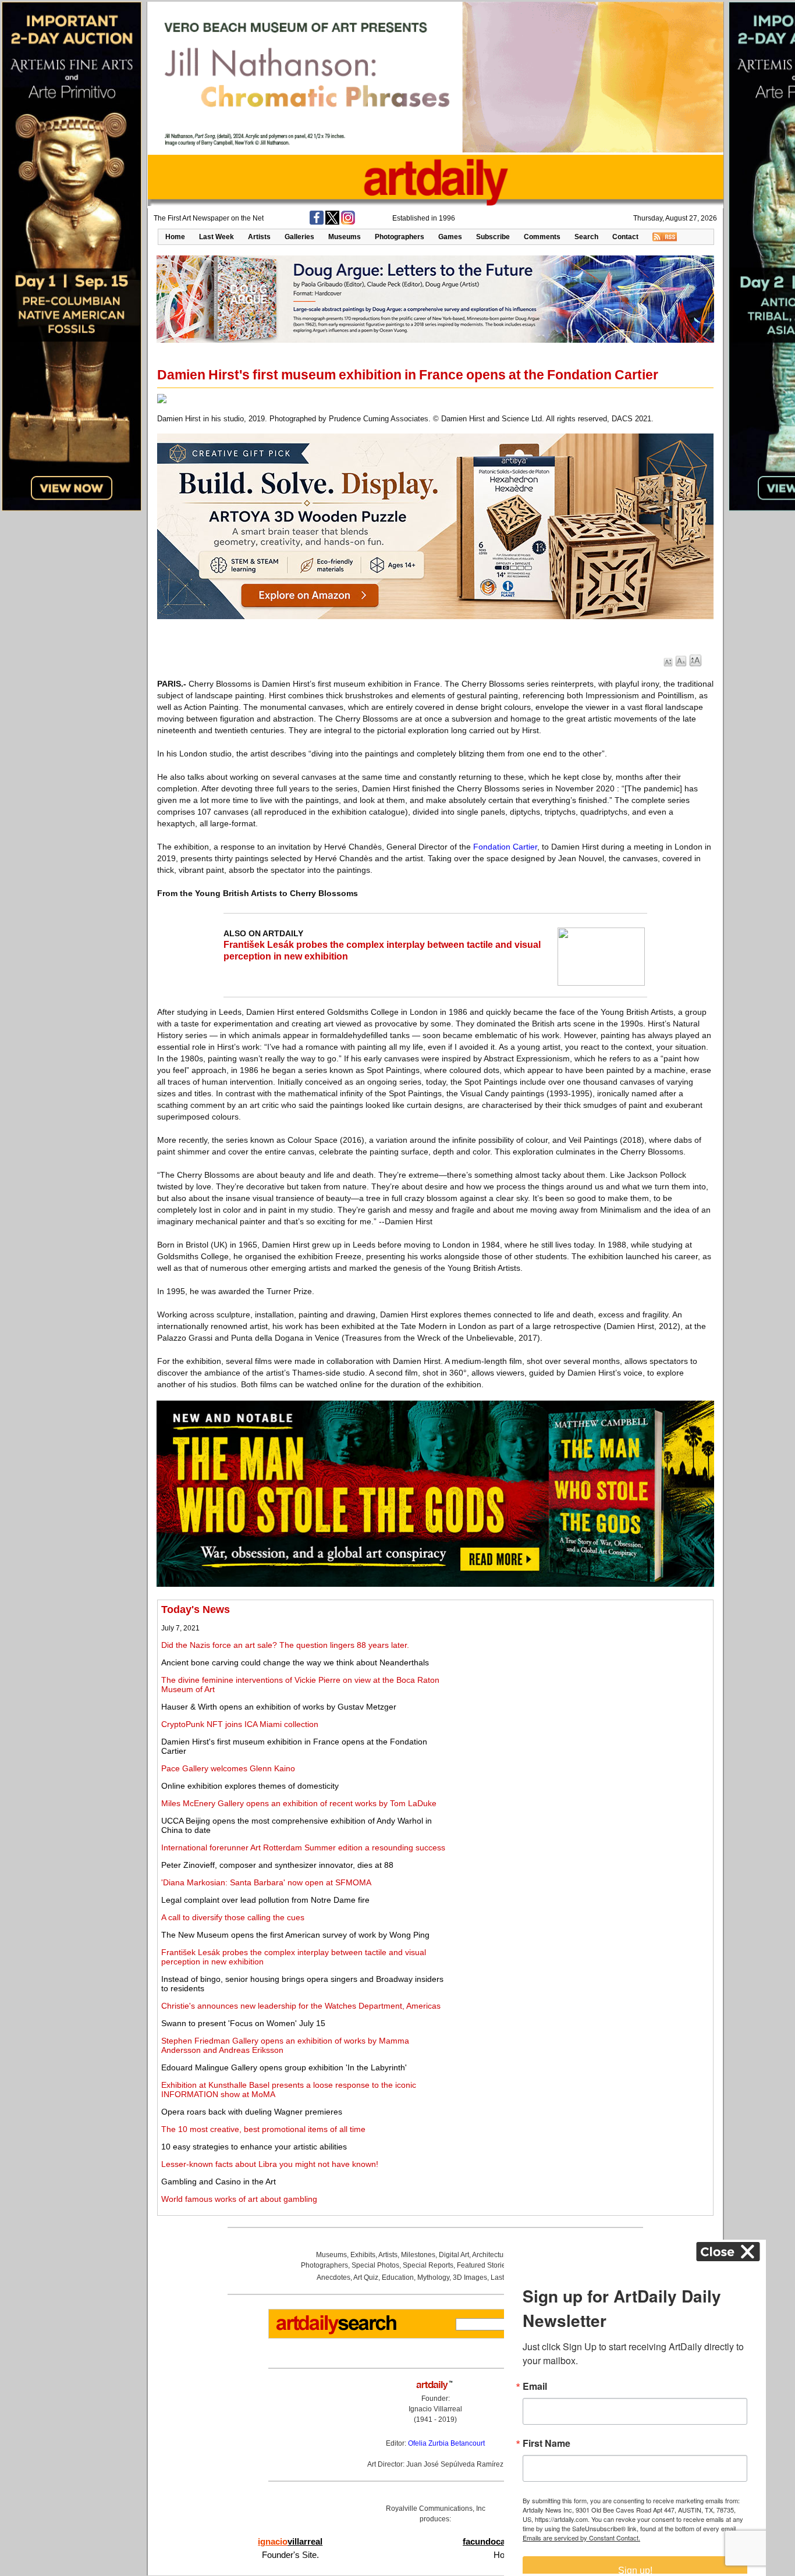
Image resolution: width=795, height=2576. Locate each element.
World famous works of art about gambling (239, 2199)
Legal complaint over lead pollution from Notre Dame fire (265, 1900)
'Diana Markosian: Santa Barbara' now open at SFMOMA (266, 1882)
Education (398, 2277)
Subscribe (493, 237)
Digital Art (454, 2255)
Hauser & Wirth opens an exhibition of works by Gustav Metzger (279, 1707)
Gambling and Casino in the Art (219, 2181)
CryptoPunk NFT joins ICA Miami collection (240, 1724)
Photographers (400, 237)
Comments (542, 237)
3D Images (470, 2277)
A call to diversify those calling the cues (233, 1917)
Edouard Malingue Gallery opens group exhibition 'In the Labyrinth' (284, 2067)
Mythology (433, 2277)
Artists (259, 237)
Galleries (299, 237)
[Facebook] (317, 222)
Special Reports (428, 2265)
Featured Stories (483, 2265)
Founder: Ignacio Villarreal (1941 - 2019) (435, 2409)
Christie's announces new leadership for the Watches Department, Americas (301, 2006)
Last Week (217, 237)
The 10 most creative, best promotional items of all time (263, 2129)
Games (450, 237)
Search (586, 237)
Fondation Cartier (505, 847)
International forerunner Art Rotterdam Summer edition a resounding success (303, 1847)
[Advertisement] (580, 1685)
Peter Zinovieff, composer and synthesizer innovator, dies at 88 (277, 1865)
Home (175, 237)
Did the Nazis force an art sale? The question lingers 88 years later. (285, 1645)
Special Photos (375, 2265)
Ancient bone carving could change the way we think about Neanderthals (295, 1662)
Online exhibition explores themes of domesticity (250, 1786)
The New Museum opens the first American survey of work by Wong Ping (295, 1935)
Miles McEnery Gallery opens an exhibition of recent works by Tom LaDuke (299, 1803)
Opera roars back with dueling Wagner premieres (252, 2112)
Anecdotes (333, 2277)
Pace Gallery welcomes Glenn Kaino (228, 1768)
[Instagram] (348, 222)
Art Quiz (366, 2277)
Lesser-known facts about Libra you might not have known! (270, 2164)
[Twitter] (332, 222)
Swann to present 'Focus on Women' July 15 (243, 2023)
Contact (625, 237)
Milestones (418, 2255)
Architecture (491, 2255)
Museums (345, 237)
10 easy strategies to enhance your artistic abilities (254, 2147)
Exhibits (363, 2255)
